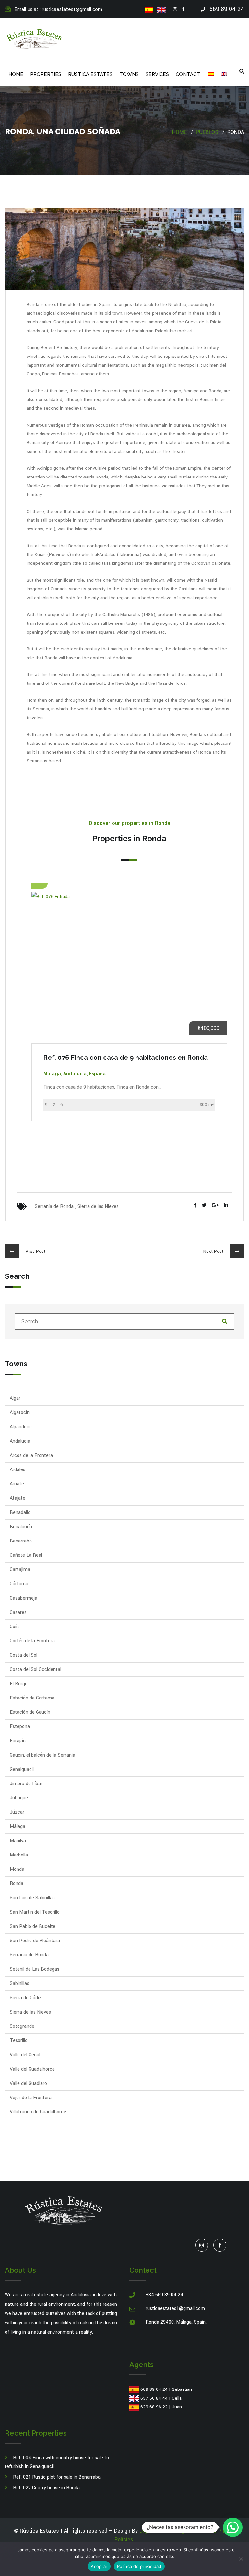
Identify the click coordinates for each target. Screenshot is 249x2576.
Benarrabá (21, 1541)
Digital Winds (155, 2531)
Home (16, 74)
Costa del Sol (24, 1655)
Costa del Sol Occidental (36, 1669)
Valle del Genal (25, 2055)
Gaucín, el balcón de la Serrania (42, 1755)
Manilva (18, 1841)
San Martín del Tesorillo (35, 1912)
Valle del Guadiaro (28, 2083)
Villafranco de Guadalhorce (38, 2112)
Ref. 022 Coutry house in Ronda (46, 2488)
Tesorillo (19, 2041)
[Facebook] (183, 10)
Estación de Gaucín (30, 1712)
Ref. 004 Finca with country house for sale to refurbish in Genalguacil (57, 2462)
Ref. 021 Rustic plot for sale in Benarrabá (57, 2477)
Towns (129, 74)
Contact (188, 74)
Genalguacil (22, 1769)
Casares (18, 1612)
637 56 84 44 (154, 2398)
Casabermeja (24, 1598)
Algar (15, 1398)
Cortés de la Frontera (32, 1641)
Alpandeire (21, 1427)
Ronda (17, 1884)
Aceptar (99, 2566)
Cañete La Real (26, 1555)
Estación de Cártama (32, 1698)
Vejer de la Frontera (31, 2098)
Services (157, 74)
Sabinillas (19, 1983)
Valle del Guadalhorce (32, 2069)
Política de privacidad (139, 2566)
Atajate (18, 1498)
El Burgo (19, 1684)
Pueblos (207, 132)
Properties (46, 74)
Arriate (17, 1484)
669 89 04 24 (154, 2389)
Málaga (18, 1826)
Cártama (19, 1584)
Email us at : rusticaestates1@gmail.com (58, 9)
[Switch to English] (162, 10)
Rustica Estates (90, 74)
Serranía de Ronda (54, 1207)
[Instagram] (175, 10)
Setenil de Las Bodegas (35, 1969)
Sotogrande (22, 2026)
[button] (233, 2527)
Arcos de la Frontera (31, 1455)
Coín (14, 1627)
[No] (241, 2559)
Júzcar (17, 1812)
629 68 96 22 (154, 2407)
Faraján (18, 1741)
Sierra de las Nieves (98, 1207)
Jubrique (19, 1798)
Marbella (19, 1855)
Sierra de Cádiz (26, 1998)
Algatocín (20, 1413)
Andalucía (20, 1441)
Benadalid (20, 1512)
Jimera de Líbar (26, 1784)
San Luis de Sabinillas (32, 1898)
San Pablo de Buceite (33, 1926)
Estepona (20, 1727)
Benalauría (21, 1527)
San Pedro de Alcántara (35, 1941)
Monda (17, 1869)
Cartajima (20, 1570)
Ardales (18, 1470)
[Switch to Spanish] (149, 10)
